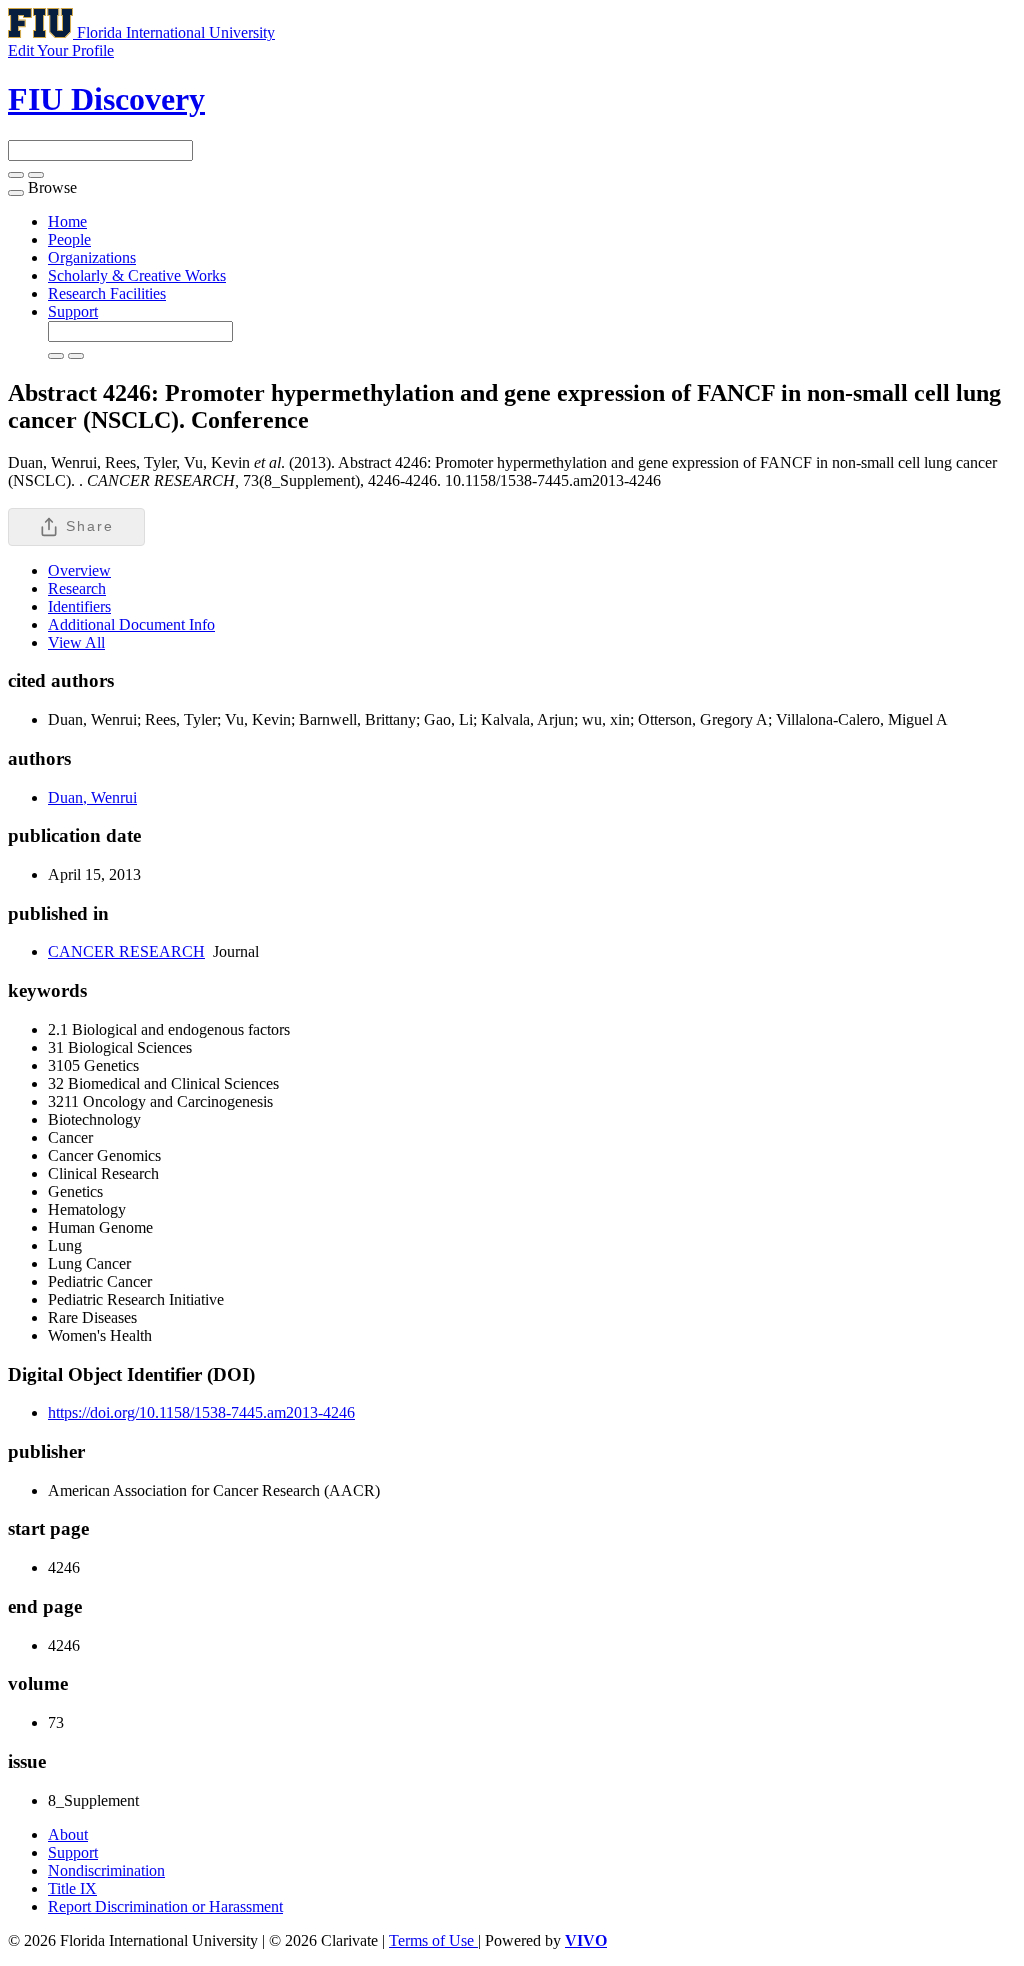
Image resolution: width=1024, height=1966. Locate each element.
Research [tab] (77, 588)
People (69, 239)
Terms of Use (433, 1940)
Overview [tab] (79, 570)
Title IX (72, 1888)
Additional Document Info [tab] (131, 624)
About (68, 1834)
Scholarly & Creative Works (137, 275)
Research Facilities (107, 293)
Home (67, 221)
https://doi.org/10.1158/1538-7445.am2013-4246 (201, 1412)
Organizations (92, 257)
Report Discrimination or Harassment (165, 1906)
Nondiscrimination (106, 1870)
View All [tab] (76, 642)
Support (73, 311)
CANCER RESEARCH (126, 951)
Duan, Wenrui (92, 797)
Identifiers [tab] (79, 606)
